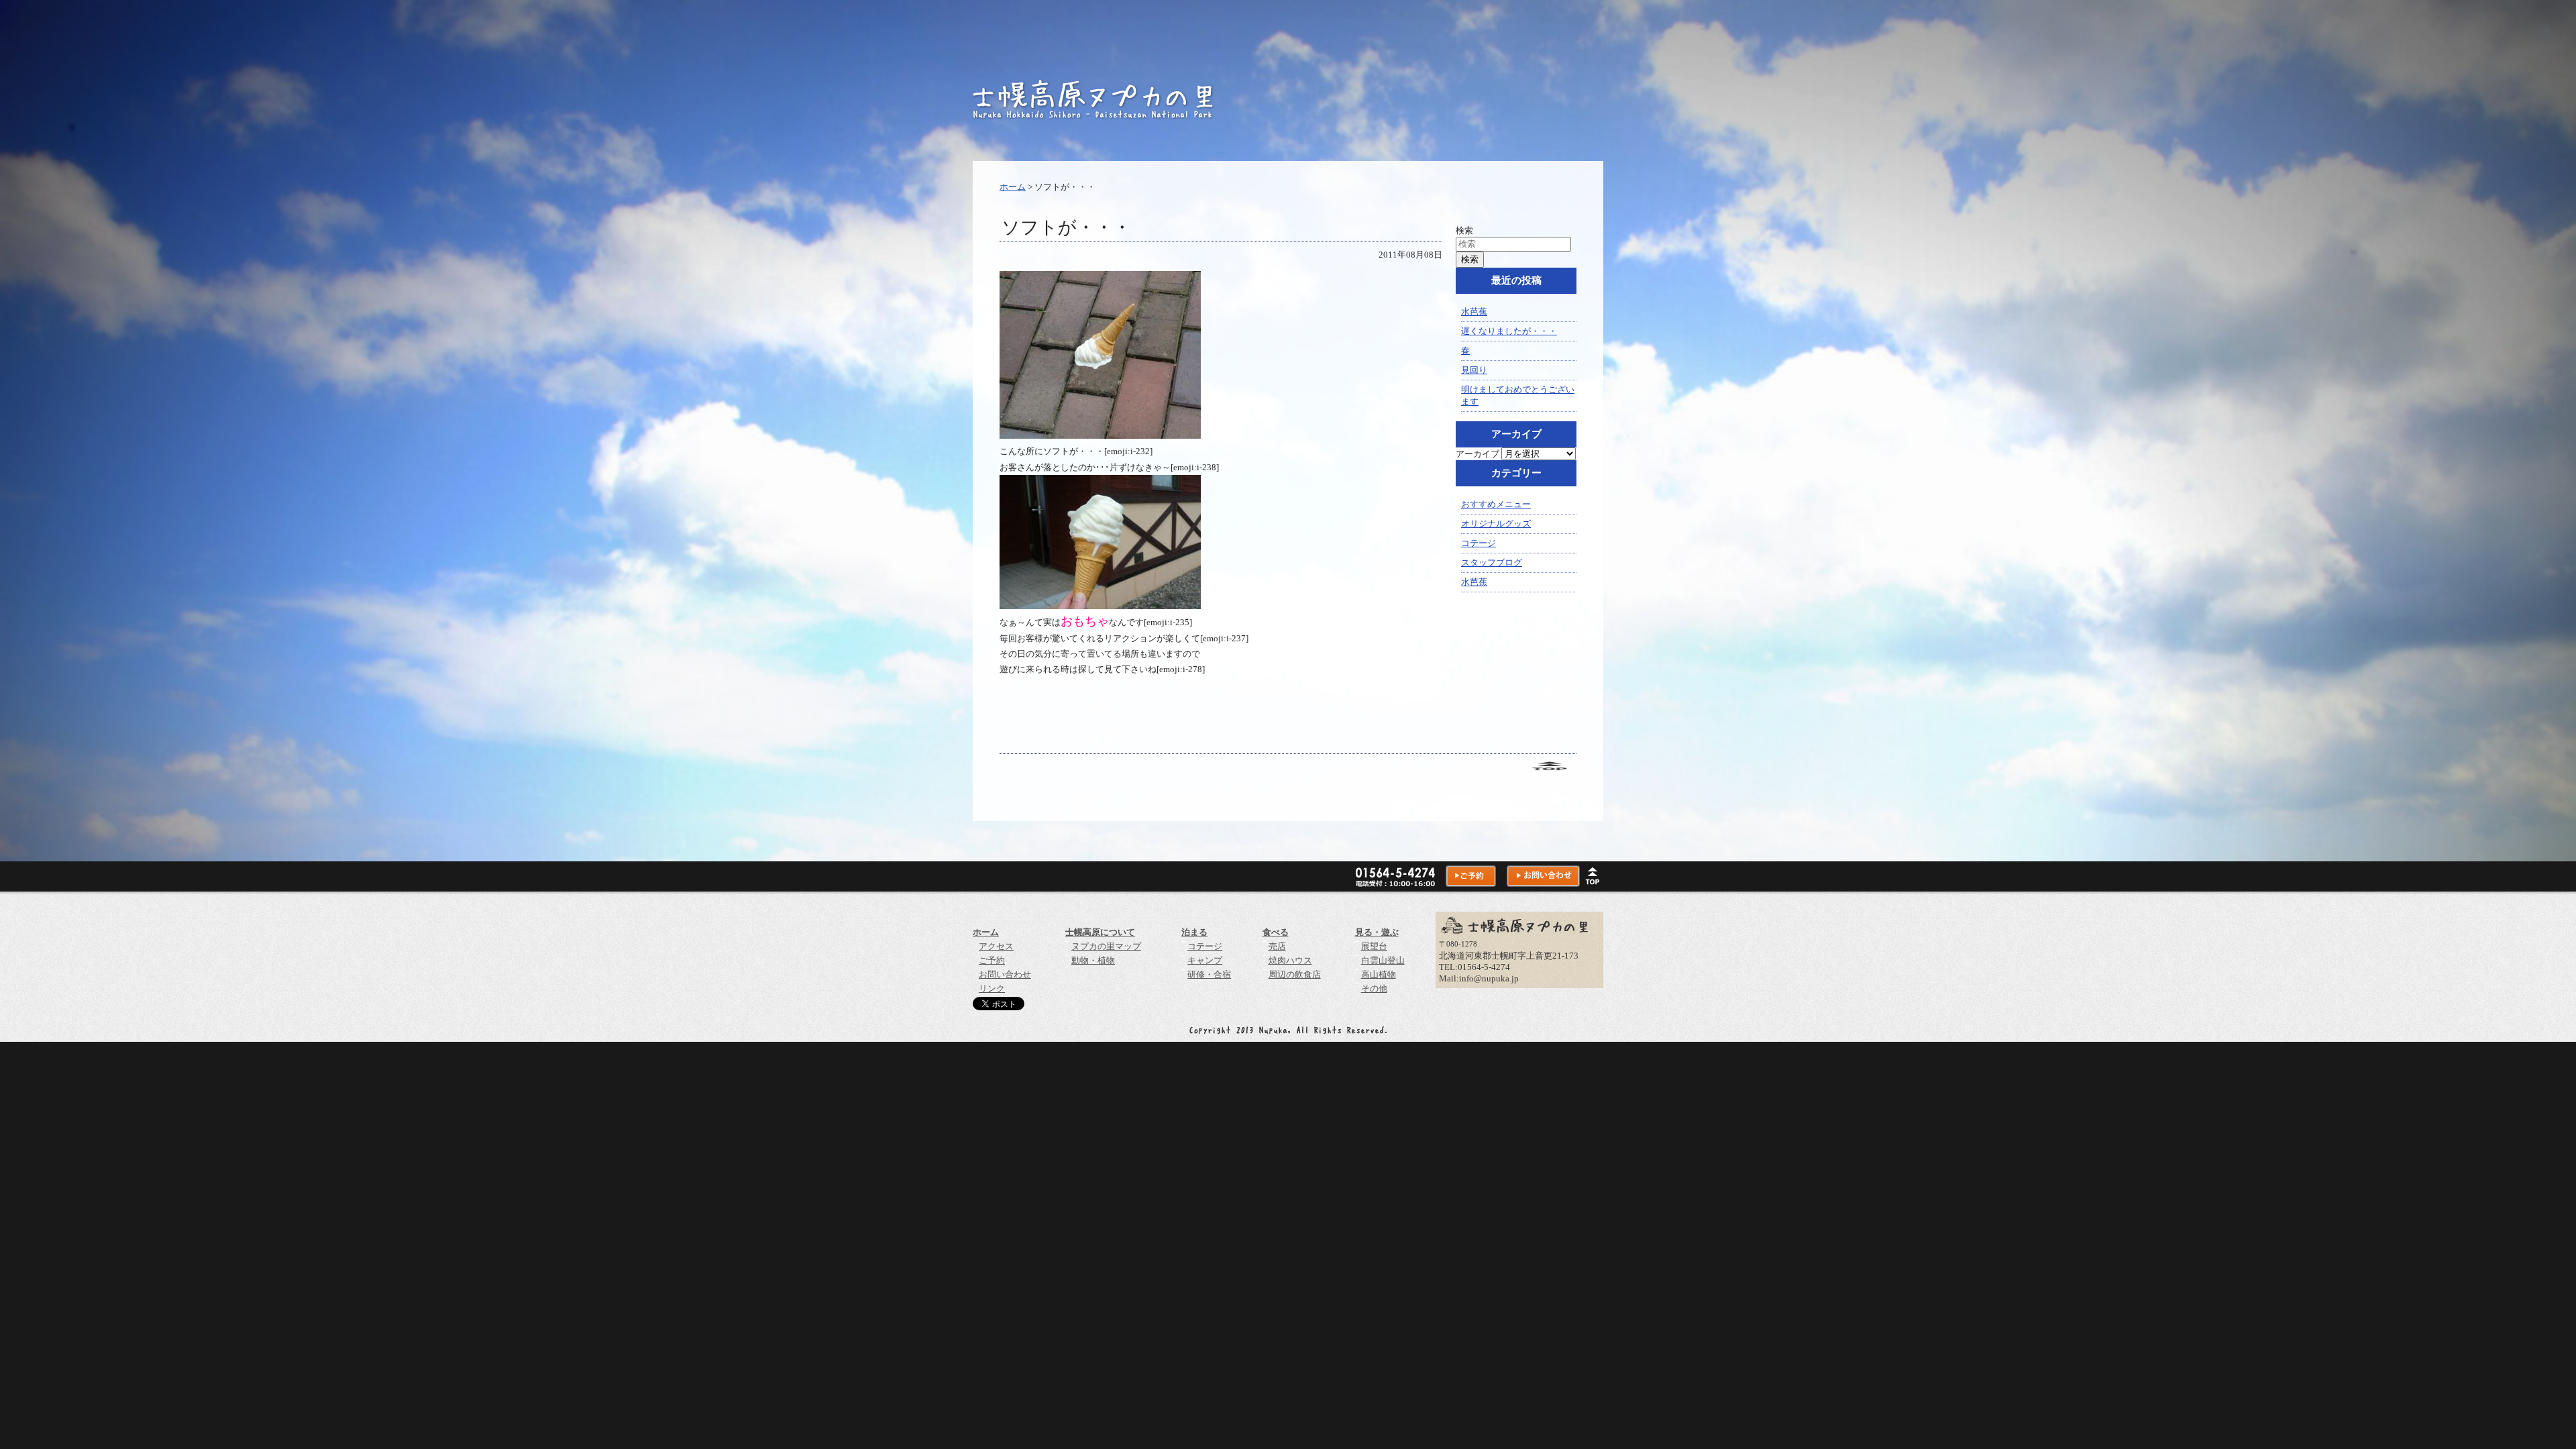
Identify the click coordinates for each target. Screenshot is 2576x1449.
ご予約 (992, 960)
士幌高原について (1100, 932)
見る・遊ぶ (1377, 932)
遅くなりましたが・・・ (1509, 331)
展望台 (1374, 946)
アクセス (996, 946)
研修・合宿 (1209, 974)
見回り (1474, 370)
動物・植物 (1093, 960)
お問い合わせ (1005, 974)
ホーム (1013, 187)
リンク (992, 988)
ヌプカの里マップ (1106, 946)
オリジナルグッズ (1496, 524)
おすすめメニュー (1496, 504)
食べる (1276, 932)
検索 (1464, 230)
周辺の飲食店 (1295, 974)
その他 (1374, 988)
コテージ (1479, 543)
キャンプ (1205, 960)
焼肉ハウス (1290, 960)
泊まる (1194, 932)
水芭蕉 (1474, 312)
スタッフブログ (1492, 562)
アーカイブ (1478, 454)
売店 (1277, 946)
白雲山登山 (1383, 960)
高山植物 (1379, 974)
